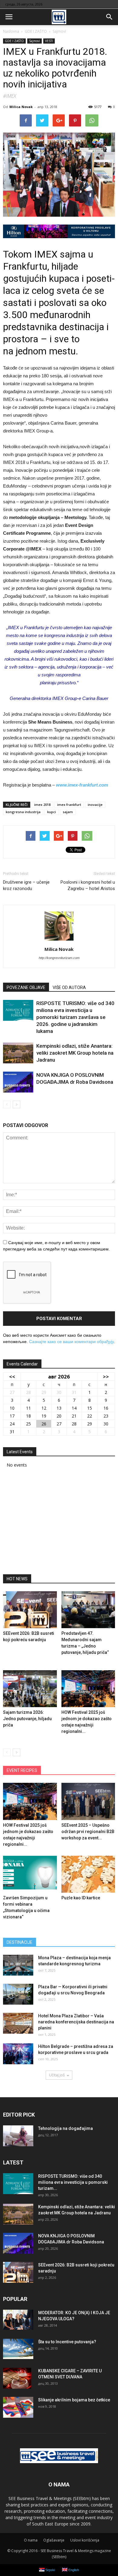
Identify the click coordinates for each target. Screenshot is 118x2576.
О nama (31, 2540)
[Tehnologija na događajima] (18, 2136)
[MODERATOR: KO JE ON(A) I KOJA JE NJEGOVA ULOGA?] (18, 2320)
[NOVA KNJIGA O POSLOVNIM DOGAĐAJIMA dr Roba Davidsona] (18, 1082)
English (73, 2570)
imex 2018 (42, 805)
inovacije (95, 805)
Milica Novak (21, 107)
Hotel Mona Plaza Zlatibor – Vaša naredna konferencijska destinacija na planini (76, 2022)
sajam (68, 812)
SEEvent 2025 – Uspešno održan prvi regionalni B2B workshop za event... (88, 1832)
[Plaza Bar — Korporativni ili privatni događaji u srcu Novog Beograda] (18, 1994)
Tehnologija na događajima (66, 2128)
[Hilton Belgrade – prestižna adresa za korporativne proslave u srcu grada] (18, 2054)
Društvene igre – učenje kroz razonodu (26, 885)
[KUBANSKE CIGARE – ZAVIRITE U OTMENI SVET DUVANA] (17, 2378)
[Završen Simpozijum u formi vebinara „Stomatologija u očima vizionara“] (30, 1874)
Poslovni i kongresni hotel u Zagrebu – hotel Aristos (88, 885)
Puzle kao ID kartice (81, 1898)
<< (12, 1377)
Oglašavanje (54, 2540)
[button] (110, 17)
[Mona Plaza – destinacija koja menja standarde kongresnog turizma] (18, 1965)
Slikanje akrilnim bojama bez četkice (74, 2400)
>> (106, 1377)
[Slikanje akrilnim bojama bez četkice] (18, 2407)
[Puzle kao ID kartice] (88, 1874)
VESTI (49, 41)
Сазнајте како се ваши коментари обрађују (71, 1342)
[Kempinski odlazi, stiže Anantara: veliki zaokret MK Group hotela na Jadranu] (18, 1053)
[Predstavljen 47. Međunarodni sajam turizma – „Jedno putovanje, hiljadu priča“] (88, 1610)
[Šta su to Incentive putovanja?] (18, 2349)
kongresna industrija (23, 812)
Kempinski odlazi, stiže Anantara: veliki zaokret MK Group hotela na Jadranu (75, 1053)
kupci (52, 812)
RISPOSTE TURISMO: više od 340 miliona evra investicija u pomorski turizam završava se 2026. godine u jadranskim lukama (75, 1017)
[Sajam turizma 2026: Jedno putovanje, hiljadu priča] (30, 1689)
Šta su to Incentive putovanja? (67, 2342)
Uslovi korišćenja (85, 2540)
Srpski (50, 2570)
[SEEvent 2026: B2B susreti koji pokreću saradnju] (30, 1610)
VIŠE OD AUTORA (69, 987)
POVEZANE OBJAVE (26, 987)
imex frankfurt (69, 805)
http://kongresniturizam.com (59, 958)
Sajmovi (34, 41)
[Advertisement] (59, 1523)
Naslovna (11, 31)
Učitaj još (57, 2075)
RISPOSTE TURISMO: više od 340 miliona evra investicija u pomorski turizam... (73, 2182)
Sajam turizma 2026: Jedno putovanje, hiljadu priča (27, 1719)
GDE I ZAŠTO (14, 41)
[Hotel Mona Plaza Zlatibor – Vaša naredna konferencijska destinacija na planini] (18, 2023)
